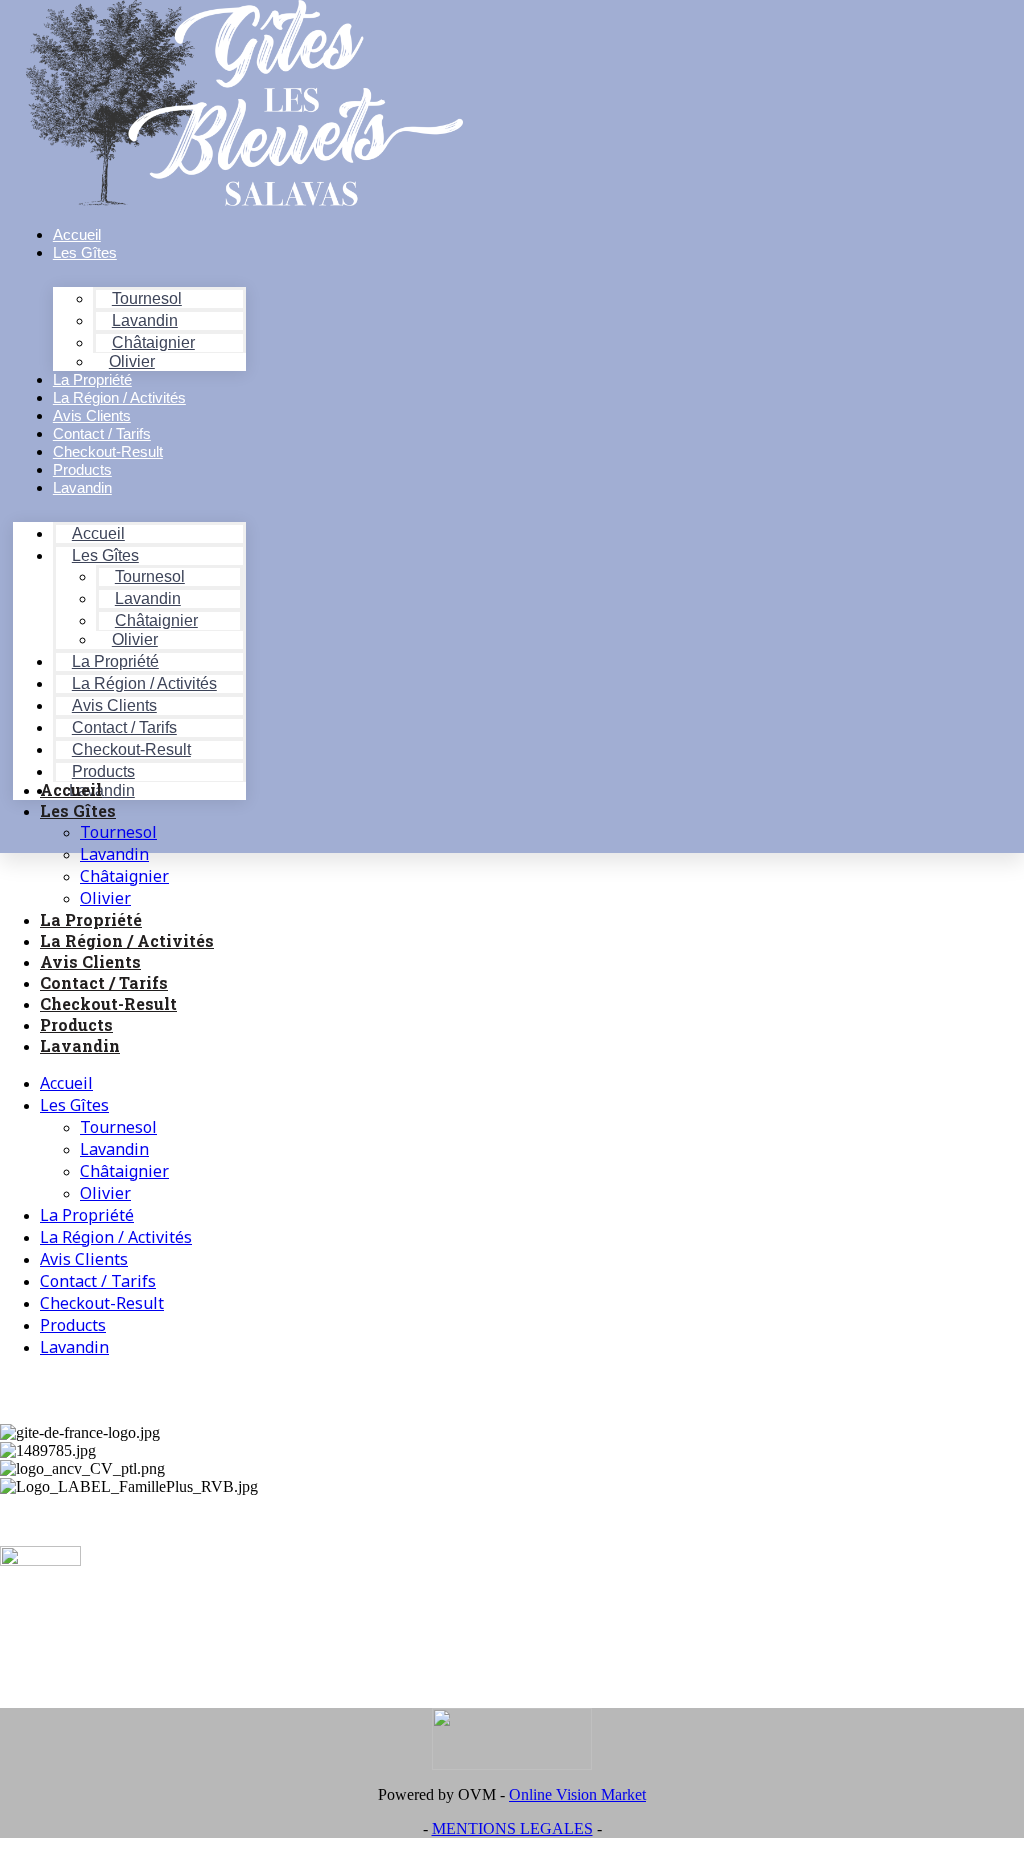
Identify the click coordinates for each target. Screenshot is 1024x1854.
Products (76, 1024)
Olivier (105, 898)
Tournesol (118, 832)
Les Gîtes (85, 252)
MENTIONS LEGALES (512, 1828)
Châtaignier (124, 876)
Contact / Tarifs (104, 982)
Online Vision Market (577, 1794)
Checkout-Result (108, 1003)
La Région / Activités (127, 940)
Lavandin (82, 487)
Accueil (71, 789)
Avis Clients (90, 961)
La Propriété (91, 919)
